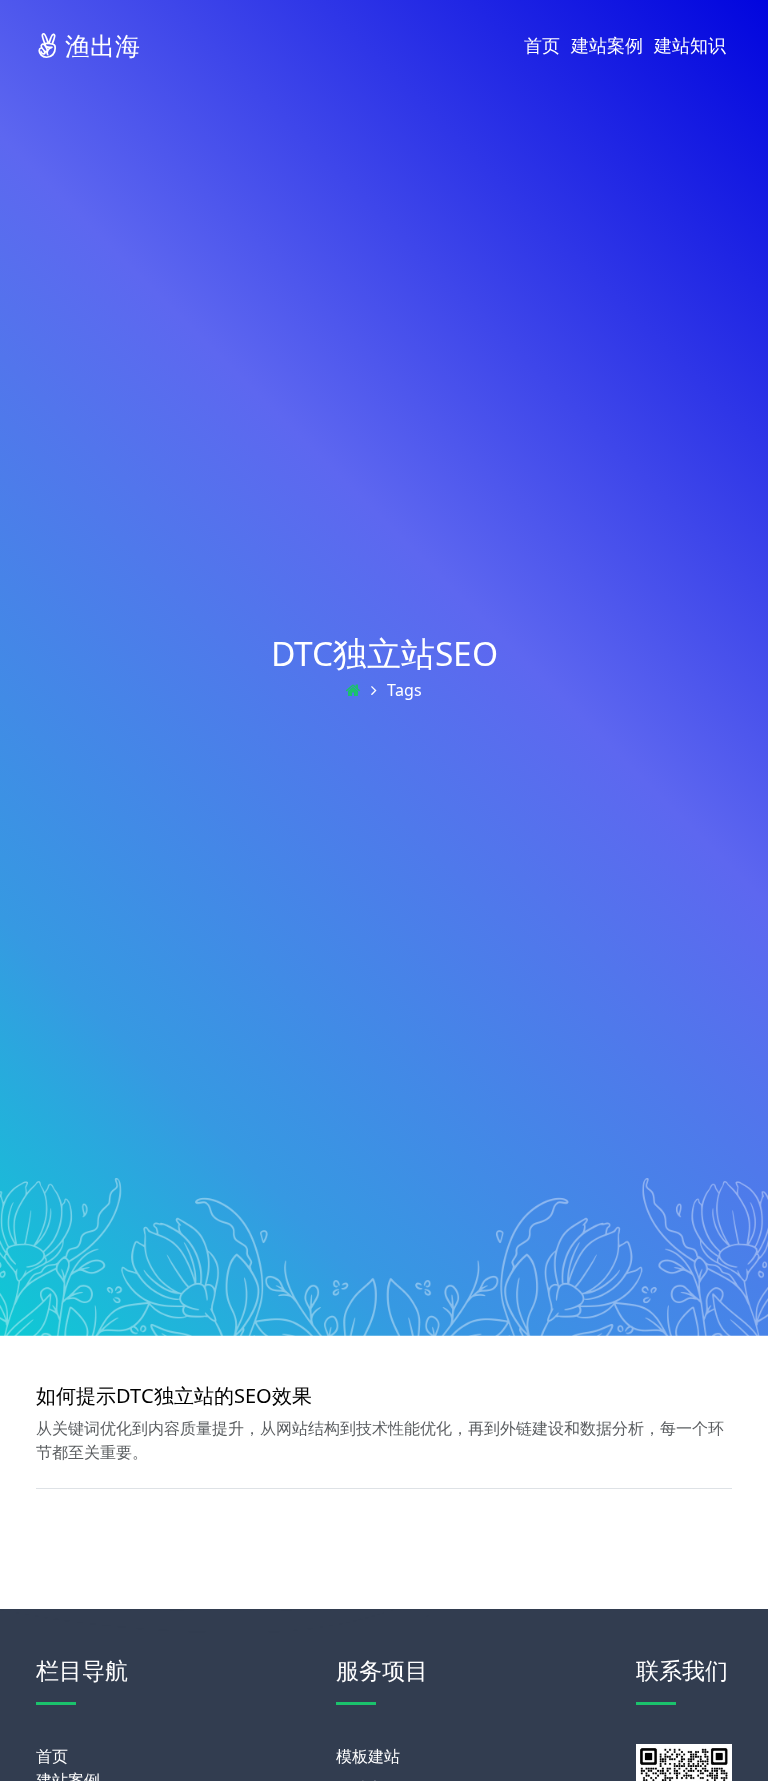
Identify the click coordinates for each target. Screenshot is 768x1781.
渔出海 (99, 45)
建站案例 (607, 45)
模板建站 (368, 1756)
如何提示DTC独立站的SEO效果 (174, 1395)
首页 (542, 45)
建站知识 (690, 45)
